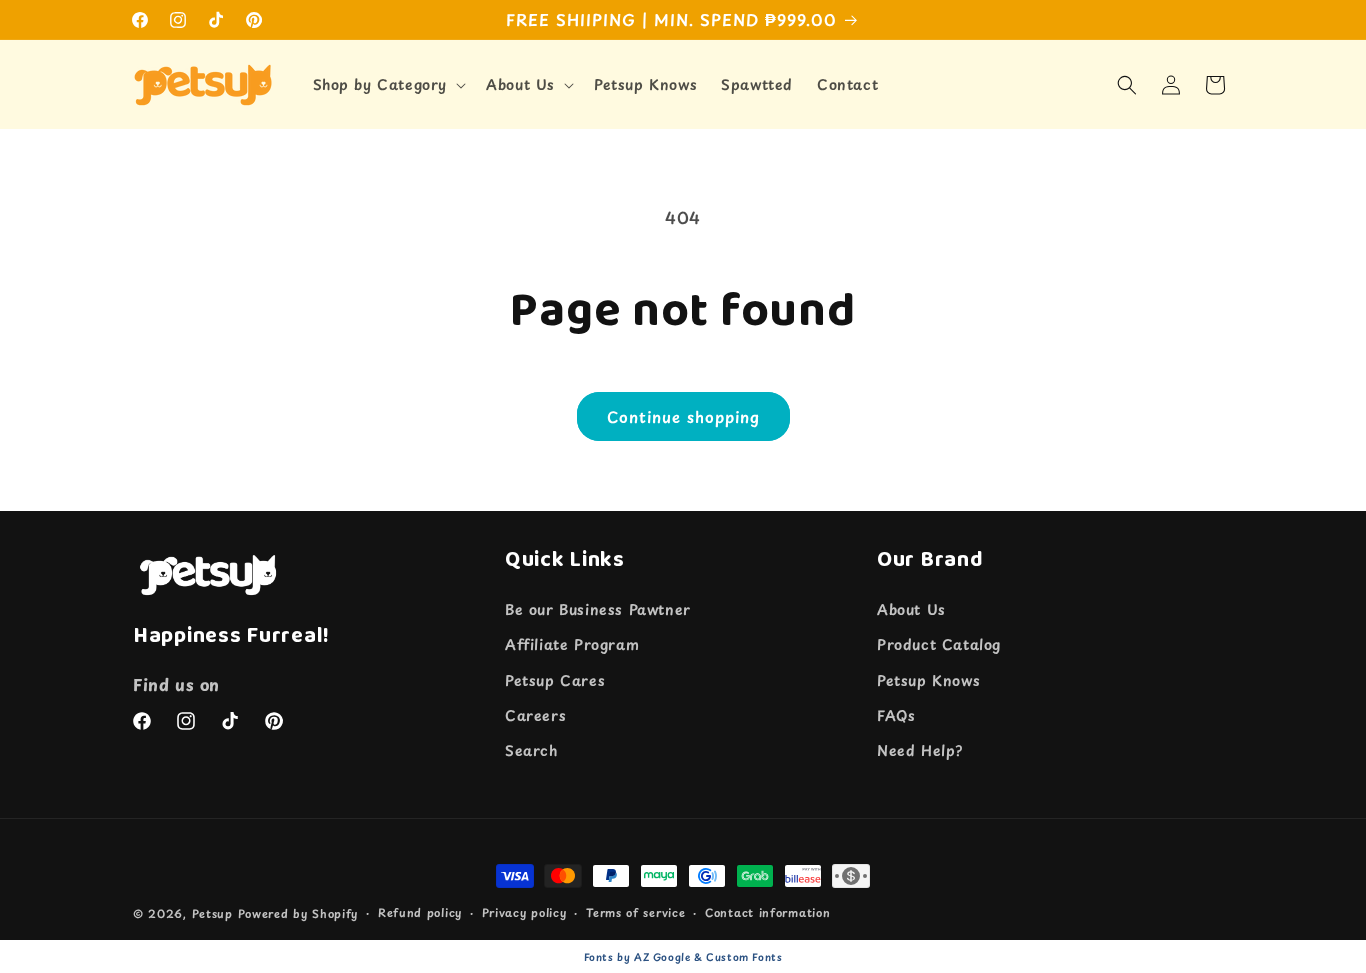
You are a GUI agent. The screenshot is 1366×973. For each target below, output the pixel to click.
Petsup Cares (555, 680)
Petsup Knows (928, 680)
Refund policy (420, 912)
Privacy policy (524, 912)
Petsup (212, 913)
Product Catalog (939, 645)
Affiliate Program (572, 645)
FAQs (896, 715)
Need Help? (920, 750)
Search (531, 750)
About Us (911, 609)
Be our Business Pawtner (598, 609)
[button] (388, 85)
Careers (535, 715)
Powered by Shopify (298, 913)
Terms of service (635, 912)
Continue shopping (683, 416)
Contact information (767, 912)
